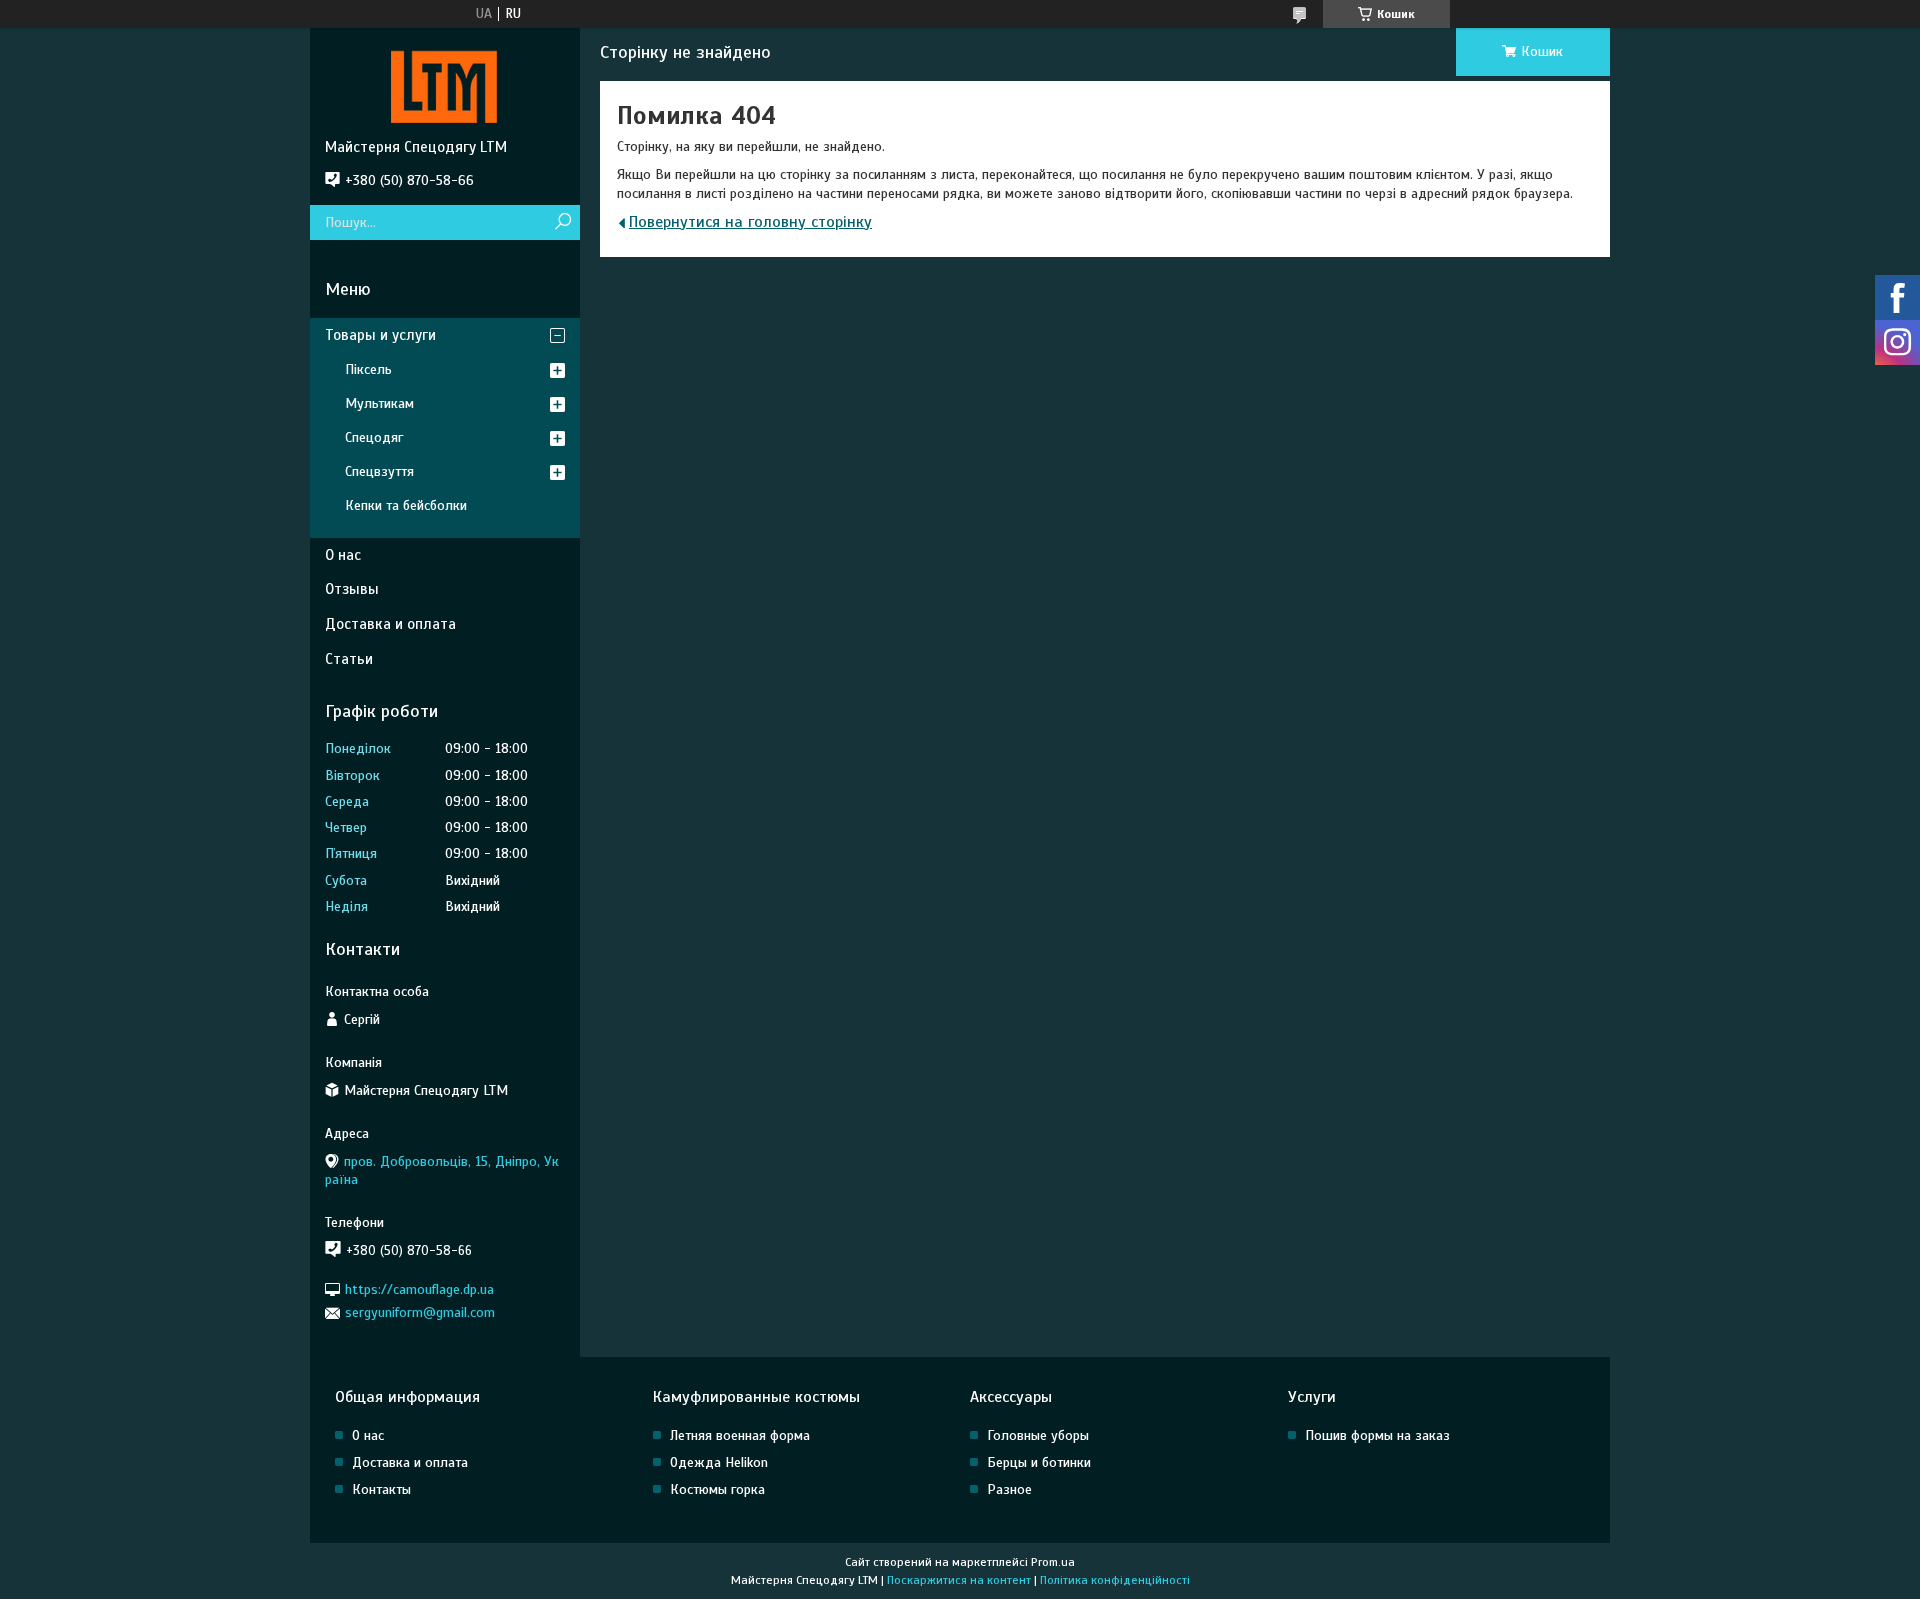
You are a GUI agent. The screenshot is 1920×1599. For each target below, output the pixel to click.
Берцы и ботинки (1039, 1462)
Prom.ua (1053, 1562)
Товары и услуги (380, 335)
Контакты (381, 1489)
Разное (1009, 1489)
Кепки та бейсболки (406, 505)
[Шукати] (562, 222)
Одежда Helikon (719, 1462)
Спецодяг (374, 437)
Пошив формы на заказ (1377, 1435)
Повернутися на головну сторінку (750, 222)
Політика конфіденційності (1115, 1580)
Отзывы (352, 589)
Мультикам (379, 403)
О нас (343, 555)
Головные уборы (1038, 1435)
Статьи (349, 659)
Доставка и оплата (390, 624)
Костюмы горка (717, 1489)
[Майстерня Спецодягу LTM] (445, 83)
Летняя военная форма (740, 1435)
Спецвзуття (379, 471)
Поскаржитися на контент (959, 1580)
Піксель (368, 369)
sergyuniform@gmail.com (420, 1312)
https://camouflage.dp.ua (419, 1289)
